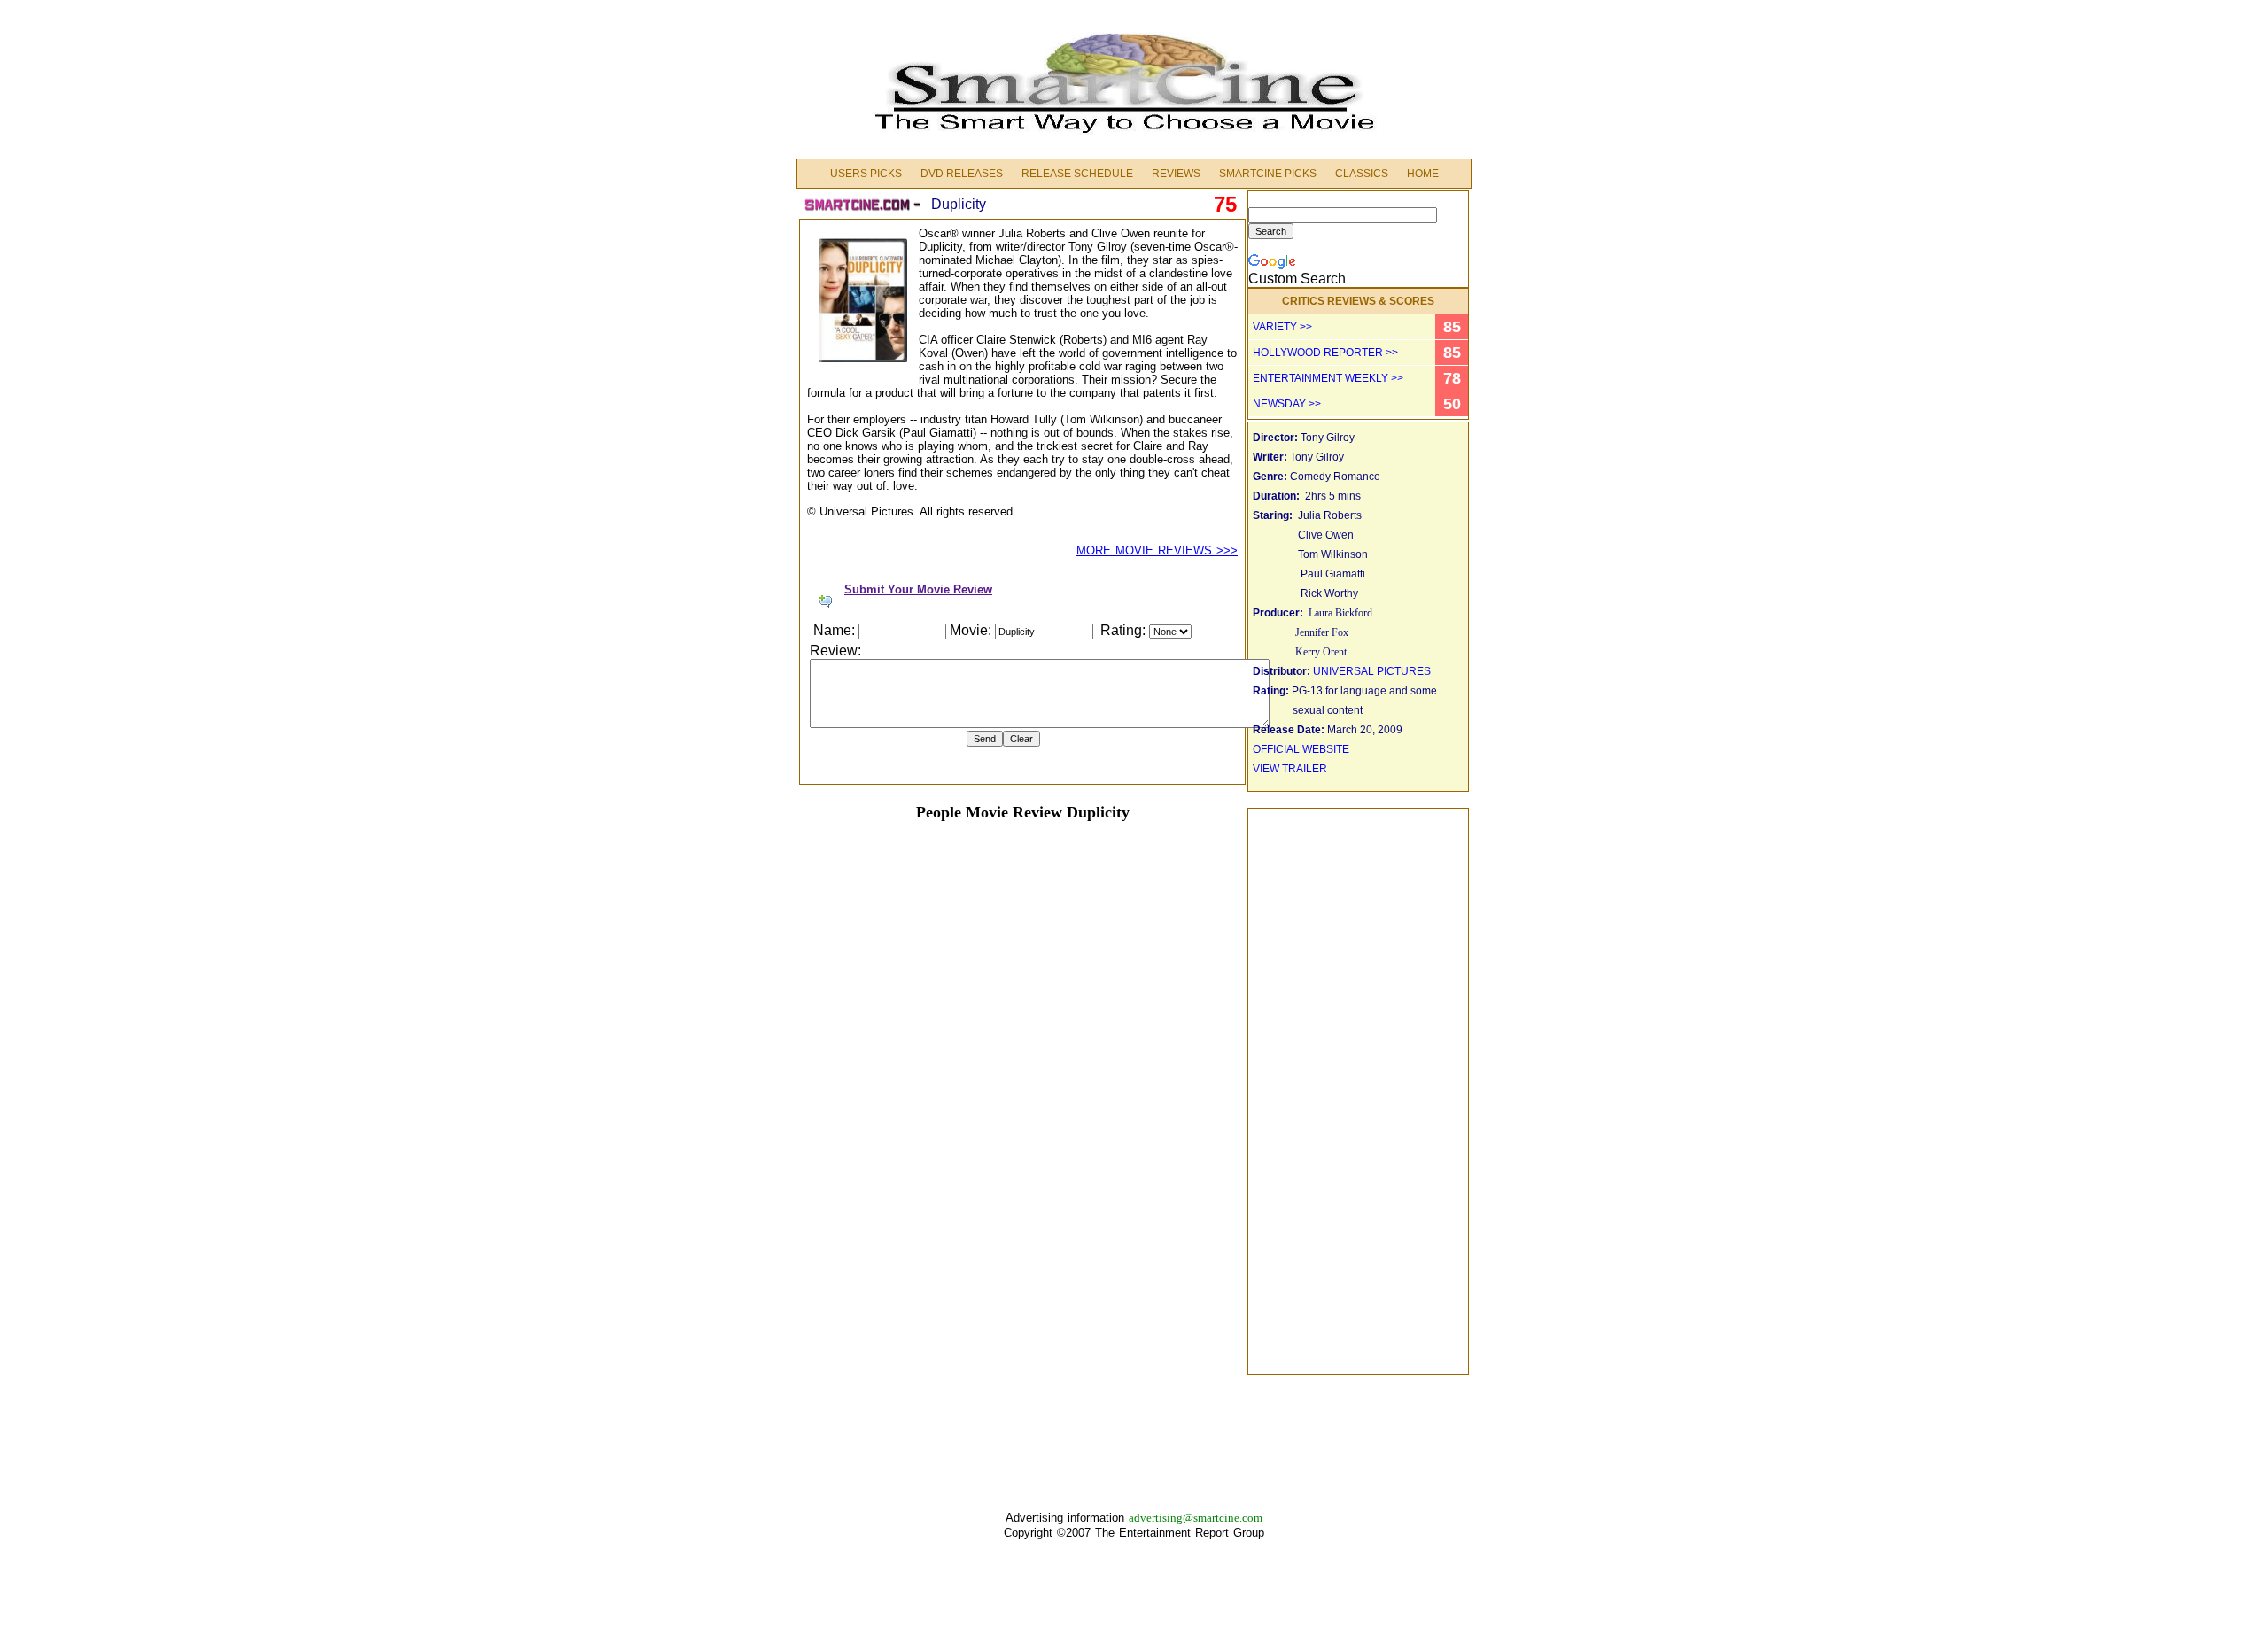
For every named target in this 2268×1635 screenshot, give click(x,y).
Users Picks (866, 174)
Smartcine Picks (1268, 174)
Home (1423, 174)
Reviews (1176, 174)
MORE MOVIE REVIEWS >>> (1157, 550)
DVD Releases (962, 174)
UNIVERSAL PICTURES (1372, 671)
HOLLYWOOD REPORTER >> (1325, 353)
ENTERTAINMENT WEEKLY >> (1328, 378)
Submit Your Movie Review (918, 589)
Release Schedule (1077, 174)
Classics (1362, 174)
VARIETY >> (1282, 327)
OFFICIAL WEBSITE (1301, 749)
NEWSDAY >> (1287, 404)
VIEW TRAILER (1290, 769)
